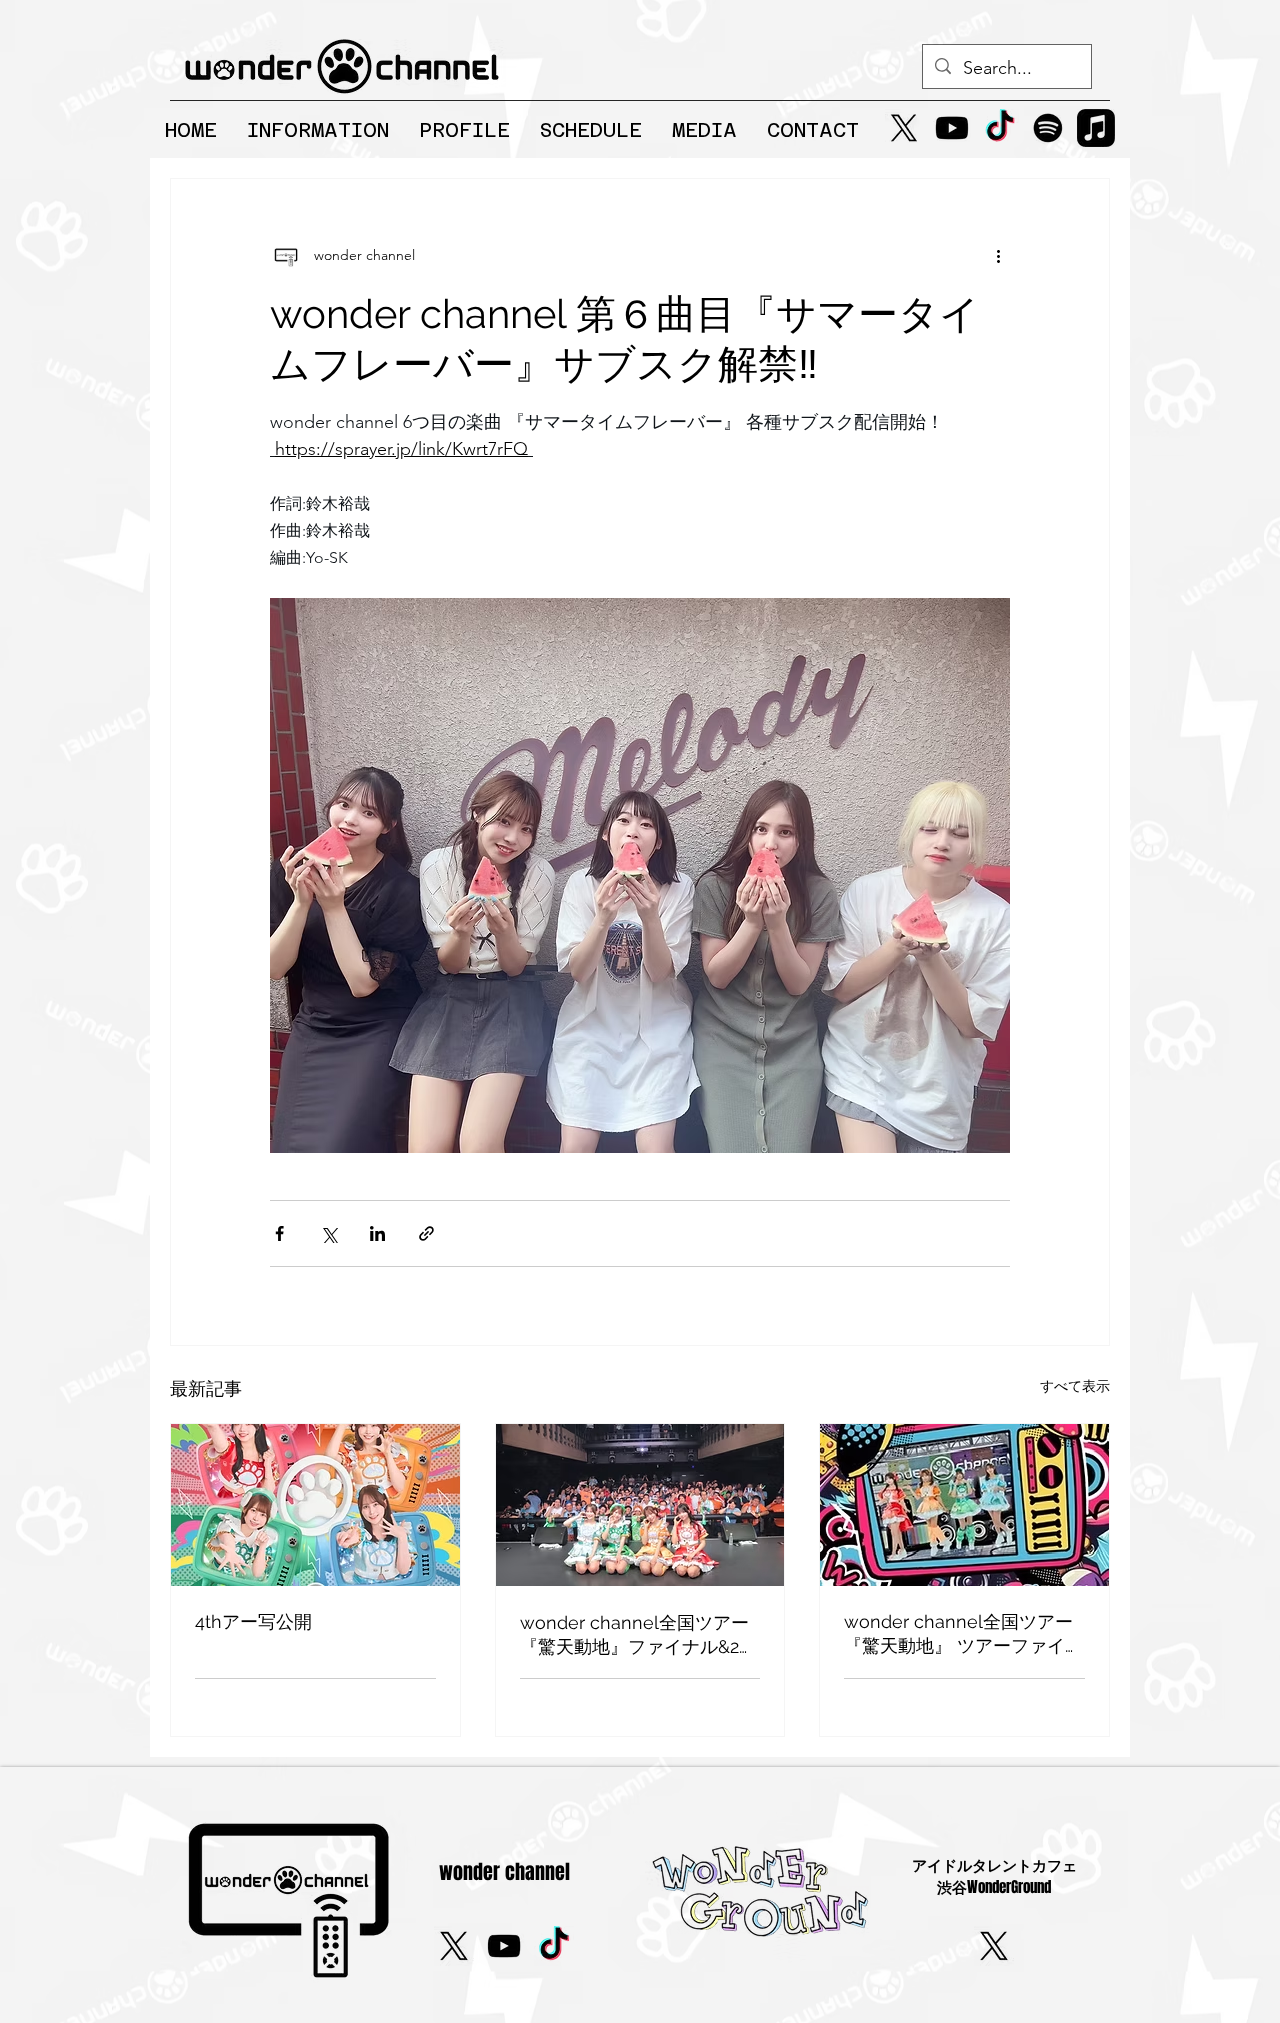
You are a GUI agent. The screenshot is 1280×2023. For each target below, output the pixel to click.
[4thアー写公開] (315, 1505)
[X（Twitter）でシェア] (328, 1233)
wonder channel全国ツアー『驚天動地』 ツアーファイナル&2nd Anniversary (963, 1634)
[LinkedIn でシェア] (377, 1233)
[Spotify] (1048, 128)
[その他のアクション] (998, 255)
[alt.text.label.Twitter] (904, 128)
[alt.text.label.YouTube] (952, 128)
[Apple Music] (1096, 128)
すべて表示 (1075, 1386)
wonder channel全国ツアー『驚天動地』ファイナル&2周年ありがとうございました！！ (638, 1635)
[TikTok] (1000, 128)
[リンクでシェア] (426, 1233)
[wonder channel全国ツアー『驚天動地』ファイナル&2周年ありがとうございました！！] (640, 1505)
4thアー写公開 (253, 1621)
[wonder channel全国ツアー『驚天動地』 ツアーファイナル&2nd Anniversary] (964, 1505)
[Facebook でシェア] (279, 1233)
